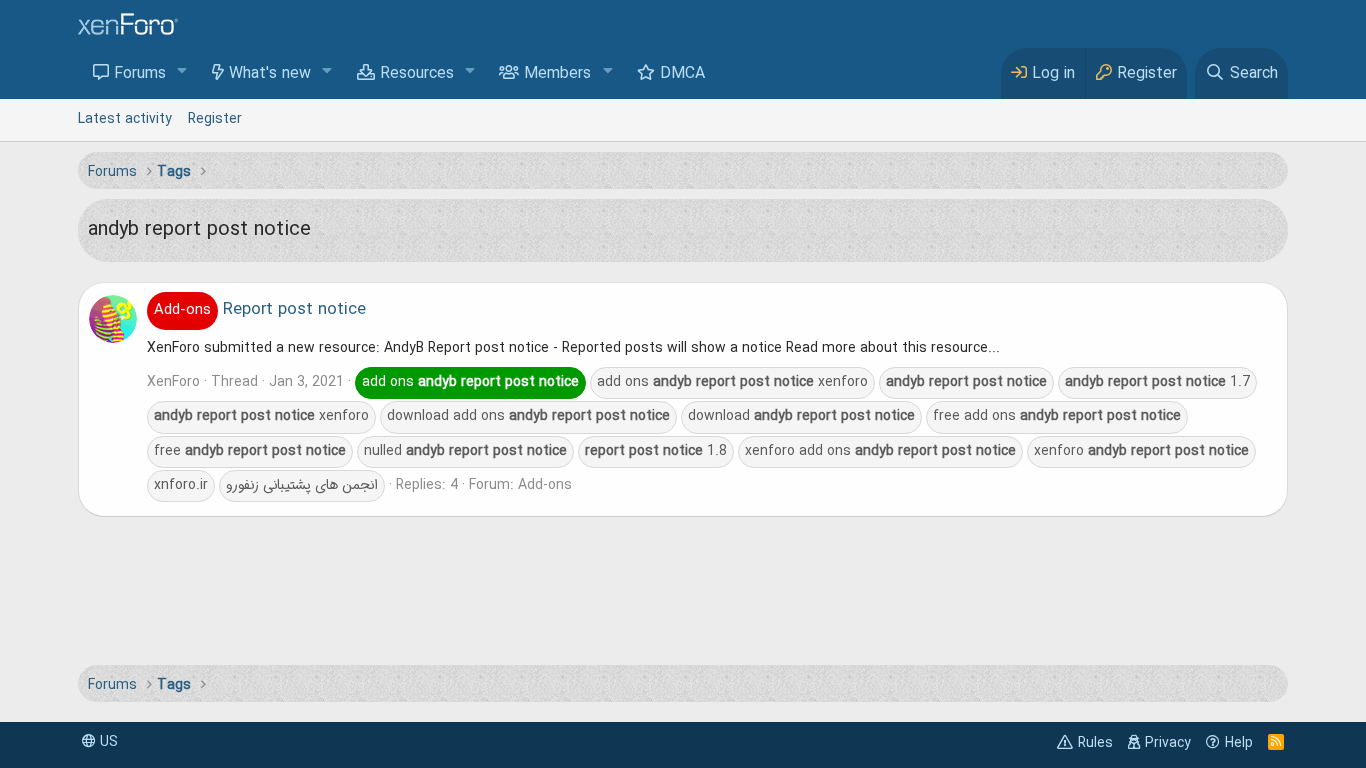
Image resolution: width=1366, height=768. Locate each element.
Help (1239, 743)
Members (557, 74)
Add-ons (545, 485)
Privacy (1168, 743)
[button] (182, 72)
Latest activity (125, 119)
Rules (1095, 743)
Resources (417, 74)
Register (215, 119)
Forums (140, 74)
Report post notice (260, 310)
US (107, 742)
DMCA (682, 74)
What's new (270, 74)
